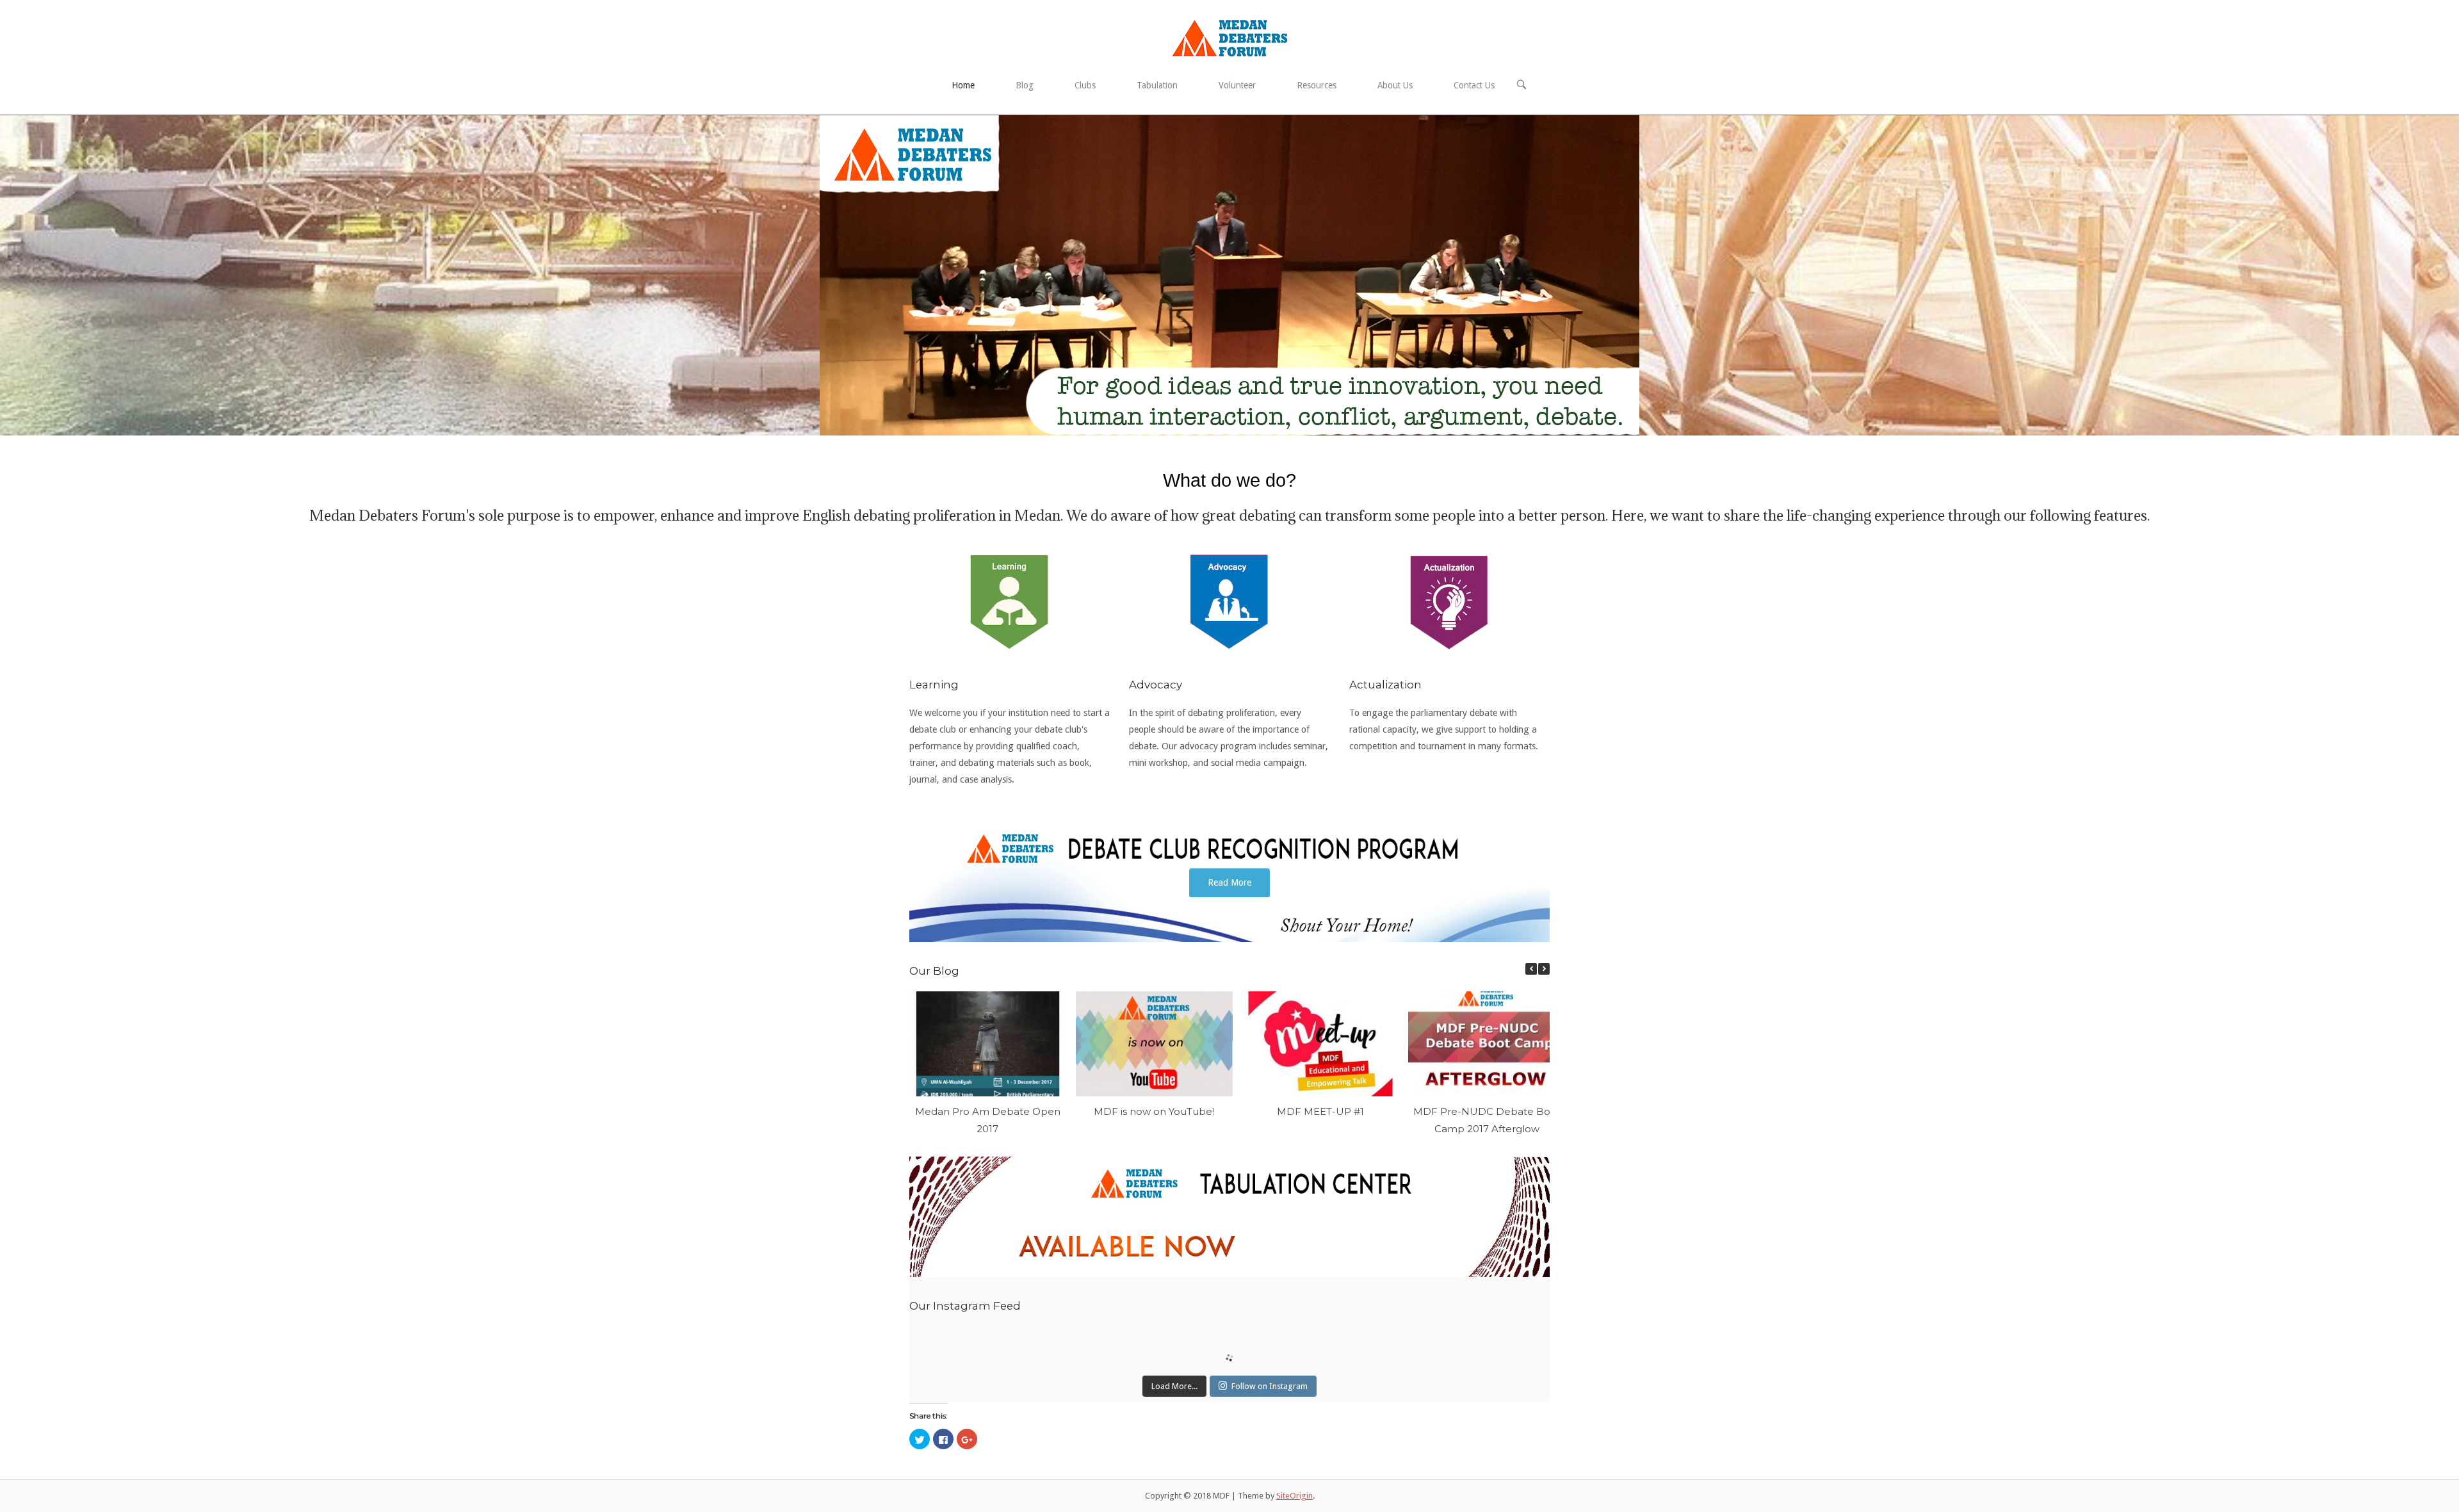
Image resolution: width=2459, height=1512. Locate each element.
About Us (1395, 85)
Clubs (1085, 85)
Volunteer (1237, 85)
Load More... (1174, 1386)
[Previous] (1531, 969)
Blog (1025, 85)
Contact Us (1474, 85)
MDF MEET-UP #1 (1320, 1111)
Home (963, 85)
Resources (1317, 85)
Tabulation (1157, 85)
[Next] (1544, 969)
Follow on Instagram (1270, 1386)
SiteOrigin (1294, 1496)
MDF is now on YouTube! (1154, 1111)
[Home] (1230, 38)
